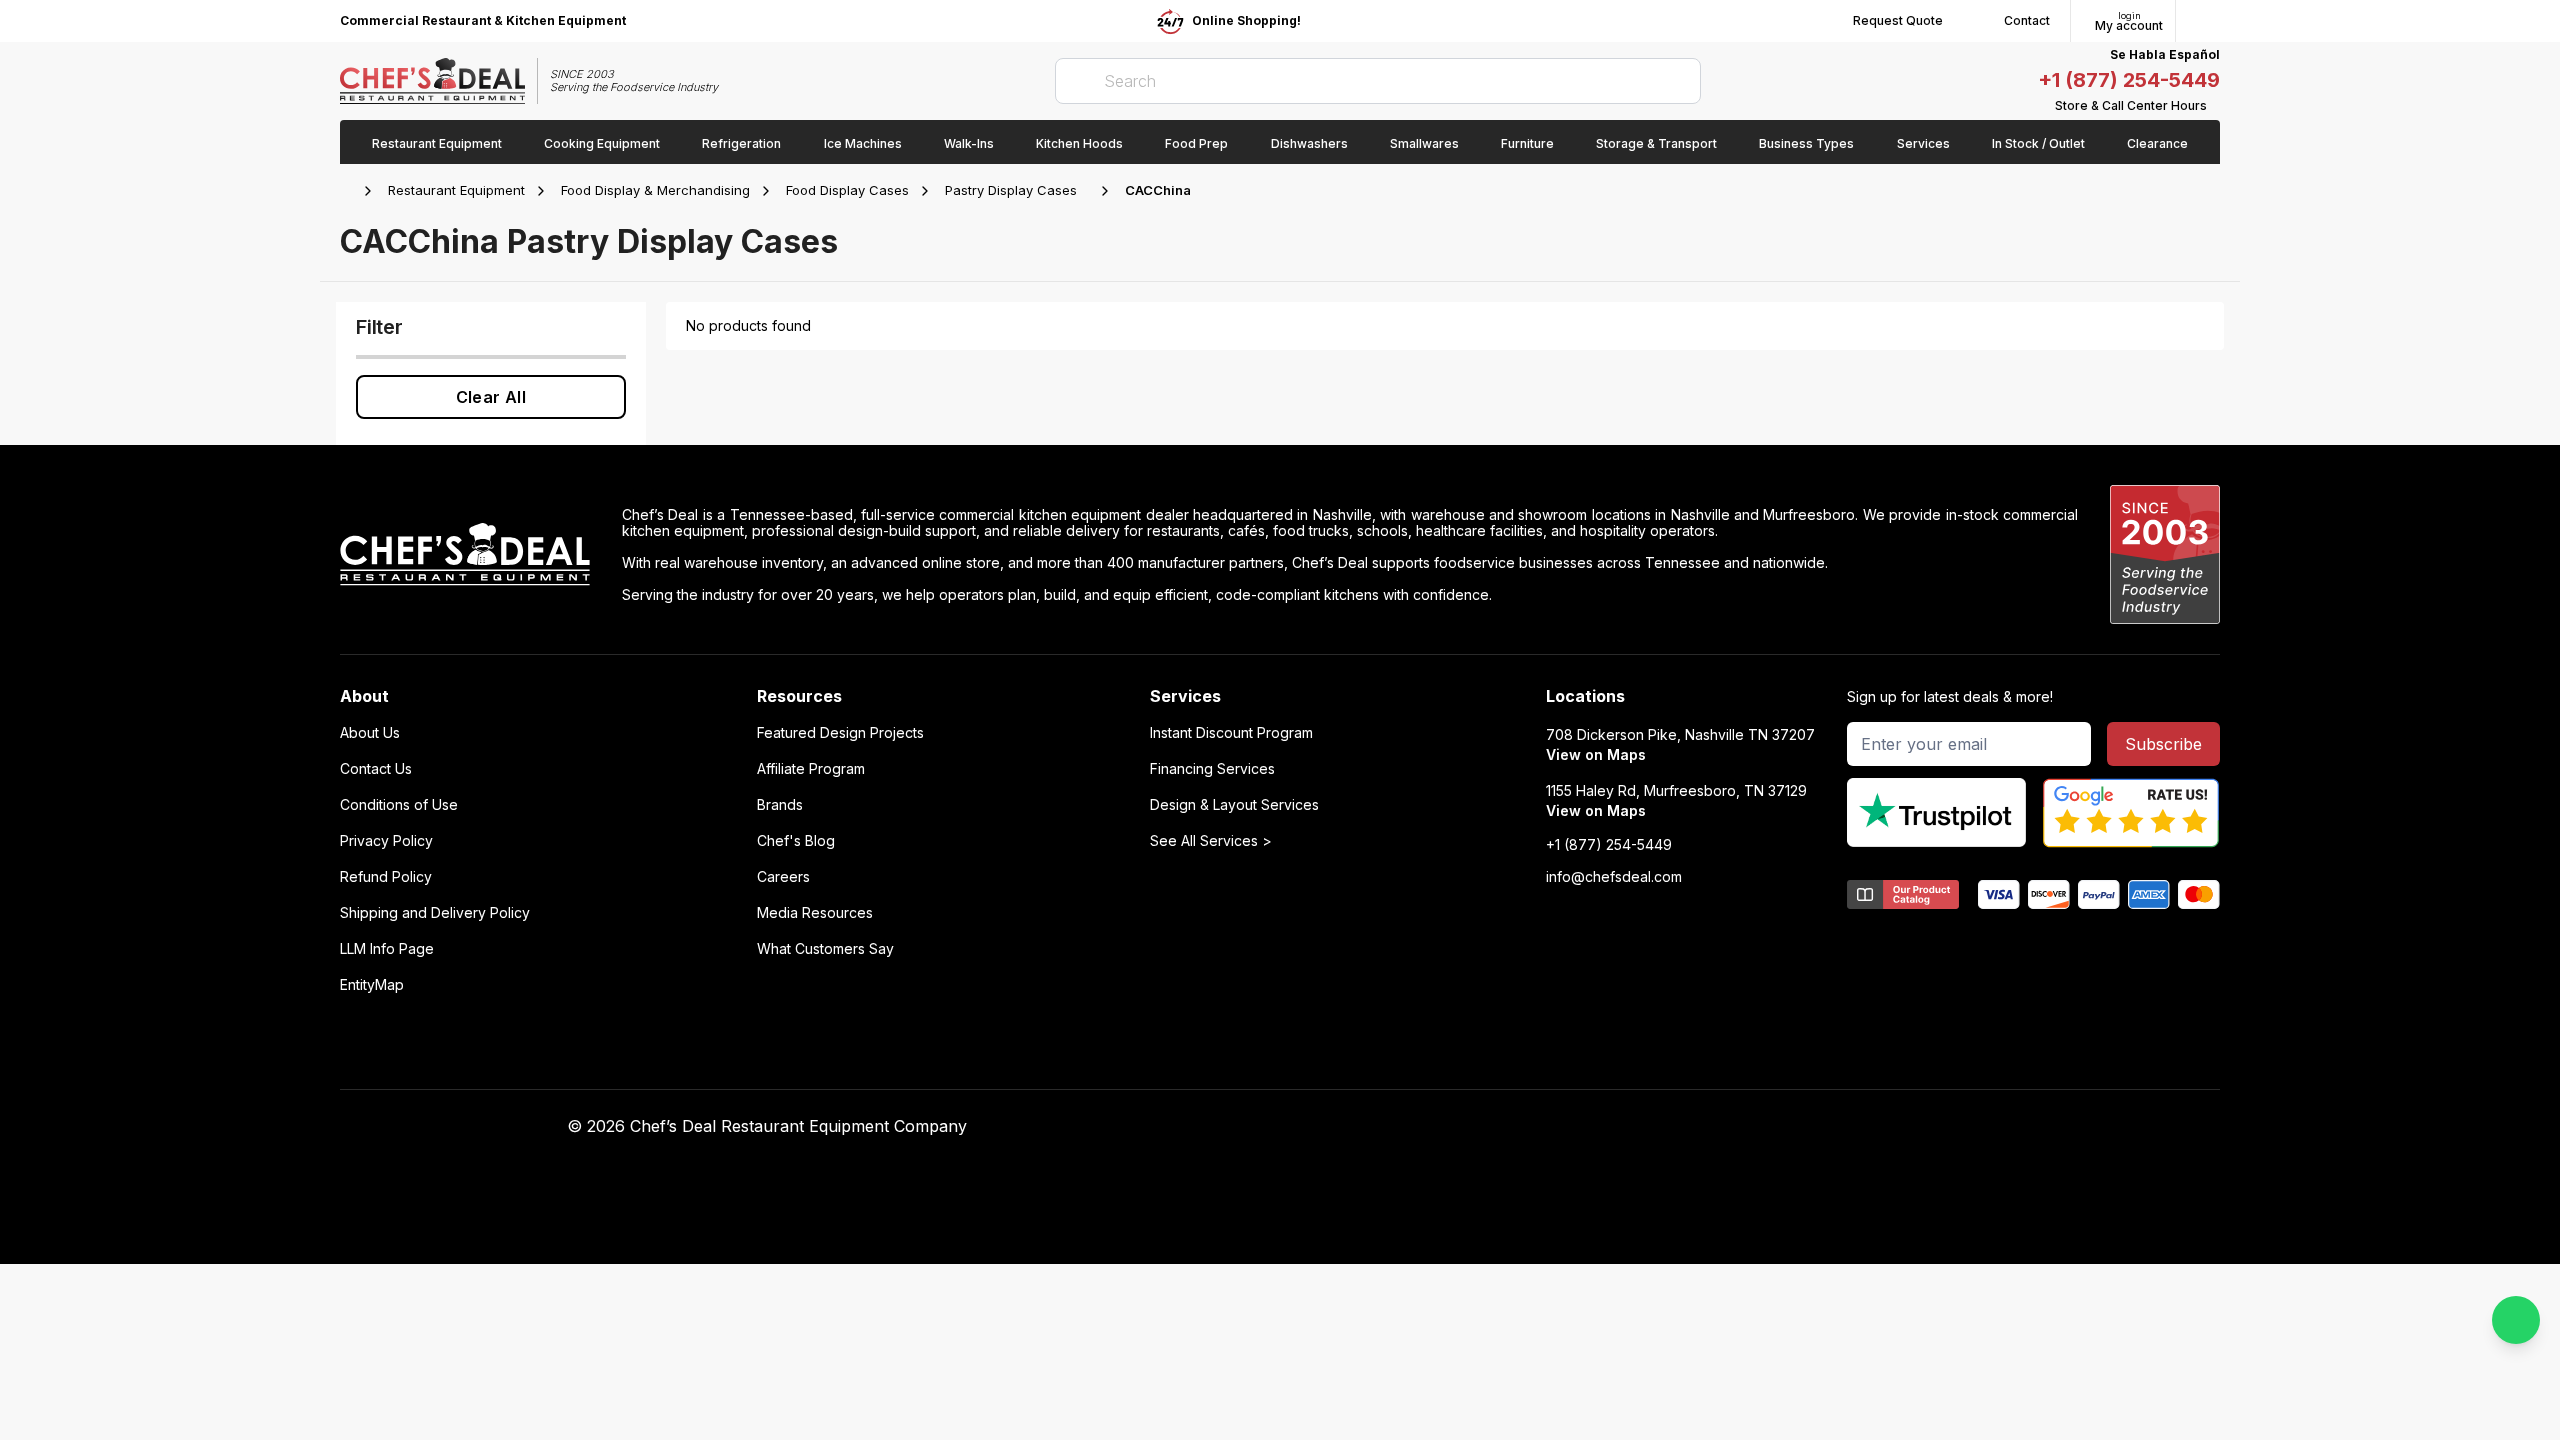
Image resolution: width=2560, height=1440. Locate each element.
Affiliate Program (811, 769)
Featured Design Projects (840, 733)
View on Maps (1596, 754)
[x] (1680, 1127)
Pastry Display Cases (1011, 190)
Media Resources (815, 913)
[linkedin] (1719, 1127)
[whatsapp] (2516, 1320)
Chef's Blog (796, 841)
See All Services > (1211, 841)
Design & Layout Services (1234, 805)
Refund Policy (386, 877)
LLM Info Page (387, 949)
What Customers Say (825, 949)
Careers (783, 877)
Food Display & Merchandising (655, 190)
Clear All (491, 397)
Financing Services (1212, 769)
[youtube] (1641, 1127)
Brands (780, 805)
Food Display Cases (847, 190)
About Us (370, 733)
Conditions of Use (399, 805)
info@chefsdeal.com (1614, 877)
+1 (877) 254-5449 (2129, 80)
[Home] (350, 191)
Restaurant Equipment (456, 190)
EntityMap (372, 985)
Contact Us (376, 769)
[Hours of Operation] (2215, 106)
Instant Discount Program (1231, 733)
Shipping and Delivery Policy (435, 913)
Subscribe (2163, 744)
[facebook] (1602, 1127)
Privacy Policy (386, 841)
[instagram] (1758, 1127)
